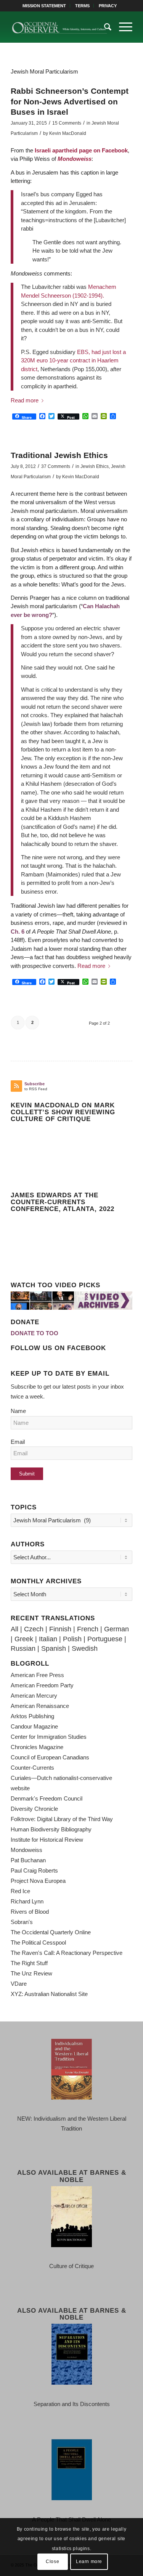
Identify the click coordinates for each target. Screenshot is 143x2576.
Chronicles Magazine (37, 1747)
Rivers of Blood (30, 1912)
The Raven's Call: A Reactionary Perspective (67, 1953)
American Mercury (34, 1696)
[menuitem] (44, 6)
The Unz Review (31, 1973)
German (116, 1629)
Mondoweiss (75, 159)
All (14, 1629)
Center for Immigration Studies (49, 1737)
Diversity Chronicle (34, 1809)
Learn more (89, 2562)
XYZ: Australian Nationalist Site (49, 1994)
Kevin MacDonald (68, 133)
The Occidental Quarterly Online (51, 1932)
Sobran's (22, 1922)
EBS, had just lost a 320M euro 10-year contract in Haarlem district (73, 360)
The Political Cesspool (38, 1942)
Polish (72, 1639)
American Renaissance (40, 1706)
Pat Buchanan (28, 1860)
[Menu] (122, 27)
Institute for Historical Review (47, 1840)
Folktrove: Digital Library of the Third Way (62, 1819)
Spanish (54, 1648)
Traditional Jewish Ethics (59, 455)
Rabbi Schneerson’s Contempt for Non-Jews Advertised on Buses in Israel (70, 101)
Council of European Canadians (50, 1757)
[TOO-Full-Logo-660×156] (59, 27)
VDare (19, 1984)
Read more (25, 400)
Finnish (60, 1629)
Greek (24, 1639)
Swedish (85, 1648)
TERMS (82, 6)
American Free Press (37, 1675)
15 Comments (67, 123)
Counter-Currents (32, 1768)
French (88, 1629)
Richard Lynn (27, 1901)
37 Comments (56, 466)
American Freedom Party (42, 1685)
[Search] (104, 27)
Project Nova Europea (38, 1881)
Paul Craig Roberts (34, 1870)
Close (52, 2562)
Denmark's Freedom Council (47, 1798)
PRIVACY (108, 6)
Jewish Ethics (95, 466)
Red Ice (20, 1891)
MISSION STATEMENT (44, 6)
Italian (48, 1639)
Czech (34, 1629)
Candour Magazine (34, 1726)
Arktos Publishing (32, 1716)
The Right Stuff (29, 1963)
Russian (23, 1648)
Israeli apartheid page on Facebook (81, 150)
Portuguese (105, 1639)
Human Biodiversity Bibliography (51, 1829)
